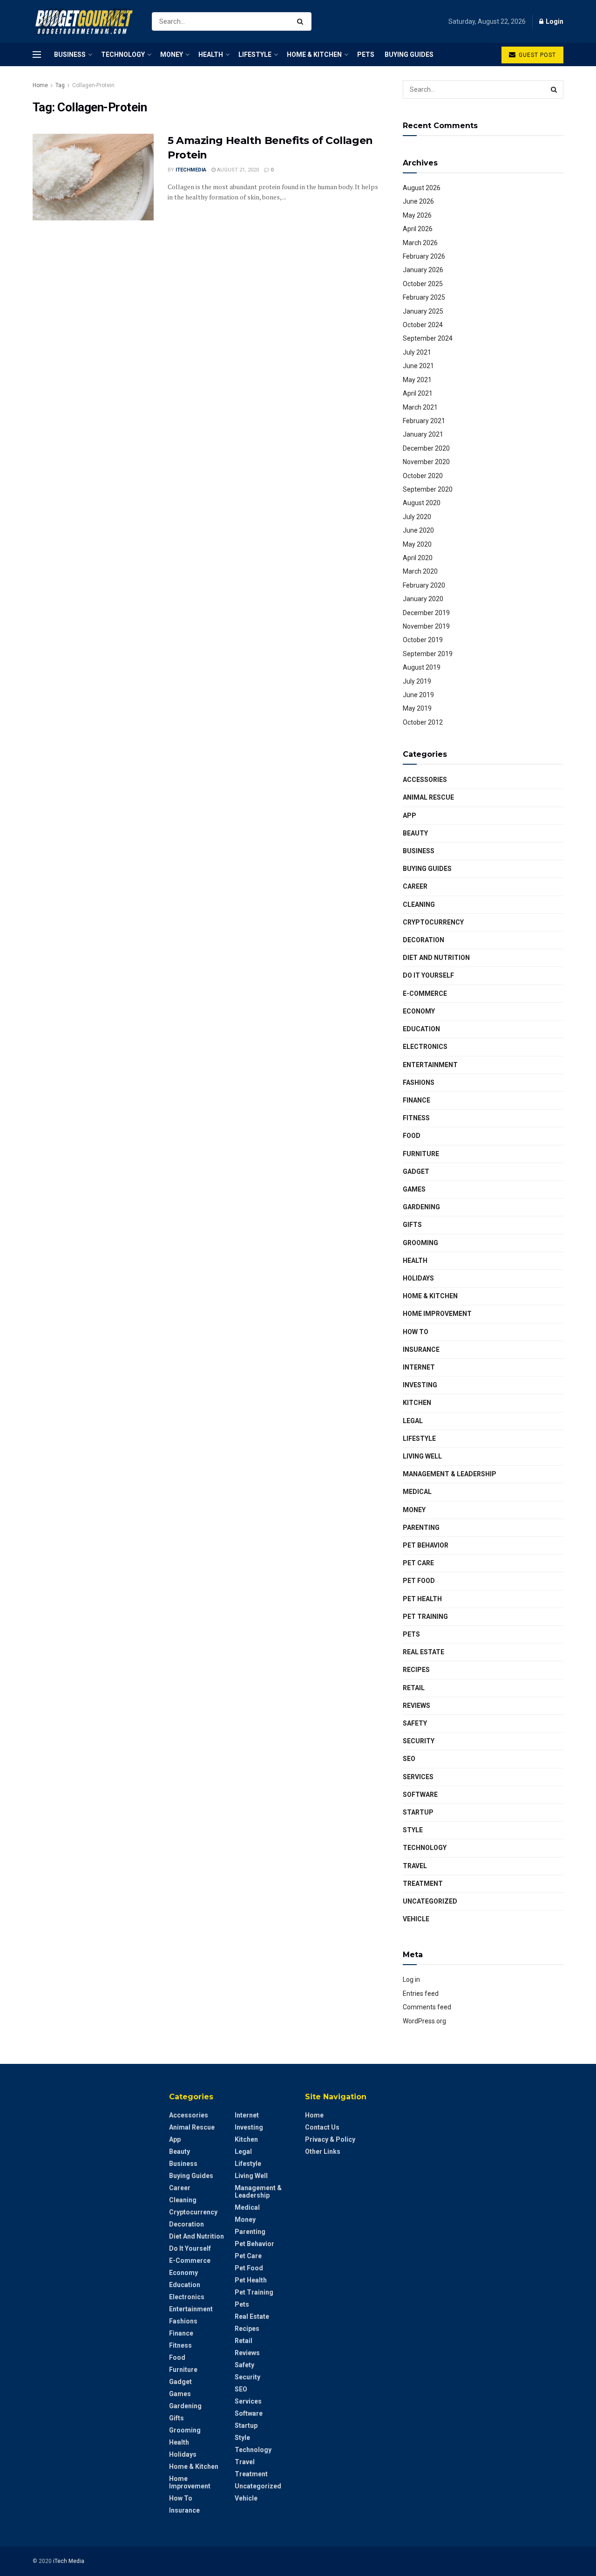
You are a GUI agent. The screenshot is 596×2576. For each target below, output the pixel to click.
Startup (418, 1812)
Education (421, 1029)
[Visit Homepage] (84, 22)
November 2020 (426, 462)
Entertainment (430, 1065)
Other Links (323, 2151)
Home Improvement (437, 1314)
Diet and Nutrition (436, 958)
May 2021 (417, 380)
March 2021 (420, 407)
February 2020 (424, 585)
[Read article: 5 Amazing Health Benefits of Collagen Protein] (93, 177)
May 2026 (417, 215)
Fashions (419, 1082)
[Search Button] (302, 21)
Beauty (415, 833)
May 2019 (417, 708)
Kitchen (417, 1403)
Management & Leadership (450, 1474)
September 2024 (428, 338)
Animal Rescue (428, 797)
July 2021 (417, 352)
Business (70, 55)
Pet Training (425, 1617)
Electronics (425, 1047)
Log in (411, 1980)
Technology (123, 55)
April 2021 (418, 393)
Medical (417, 1492)
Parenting (421, 1528)
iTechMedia (191, 170)
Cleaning (419, 904)
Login (554, 21)
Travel (415, 1866)
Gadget (416, 1172)
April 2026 (418, 229)
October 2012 (423, 722)
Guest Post (536, 55)
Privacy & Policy (330, 2139)
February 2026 (424, 256)
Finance (417, 1100)
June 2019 (418, 695)
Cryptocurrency (433, 922)
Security (419, 1741)
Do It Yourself (428, 975)
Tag (60, 85)
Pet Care (418, 1563)
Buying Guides (409, 55)
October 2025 (423, 284)
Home (40, 85)
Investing (420, 1385)
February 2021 (424, 421)
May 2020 (417, 544)
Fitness (416, 1118)
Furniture (421, 1154)
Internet (419, 1367)
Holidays (418, 1278)
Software (420, 1795)
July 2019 (417, 681)
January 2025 (423, 311)
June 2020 (418, 530)
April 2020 (418, 558)
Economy (419, 1011)
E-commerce (425, 993)
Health (211, 55)
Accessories (425, 780)
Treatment (423, 1884)
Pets (366, 55)
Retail (414, 1688)
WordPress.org (424, 2021)
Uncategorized (430, 1901)
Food (412, 1136)
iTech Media (69, 2561)
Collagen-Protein (93, 85)
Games (414, 1189)
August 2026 (422, 188)
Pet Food (419, 1581)
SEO (409, 1759)
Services (418, 1777)
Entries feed (421, 1994)
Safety (415, 1723)
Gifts (412, 1225)
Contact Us (322, 2127)
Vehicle (416, 1919)
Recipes (416, 1670)
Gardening (421, 1207)
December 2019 (426, 613)
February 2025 (424, 297)
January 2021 (423, 434)
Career (415, 886)
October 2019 (423, 640)
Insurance (421, 1350)
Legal (413, 1421)
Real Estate (423, 1652)
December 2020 (426, 448)
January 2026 (423, 270)
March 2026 (420, 243)
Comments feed (427, 2007)
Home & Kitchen (314, 55)
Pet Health (422, 1599)
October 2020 (423, 476)
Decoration (423, 940)
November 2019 (426, 626)
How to (416, 1332)
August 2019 (422, 667)
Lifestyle (255, 55)
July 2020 (417, 517)
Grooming (420, 1243)
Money (172, 55)
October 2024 (423, 325)
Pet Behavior (426, 1545)
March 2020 (420, 571)
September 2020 (428, 489)
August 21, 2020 (237, 170)
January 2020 (423, 599)
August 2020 (422, 503)
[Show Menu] (37, 55)
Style (413, 1830)
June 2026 (418, 201)
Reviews (417, 1706)
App (410, 815)
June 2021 (418, 366)
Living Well (422, 1456)
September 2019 (428, 654)
